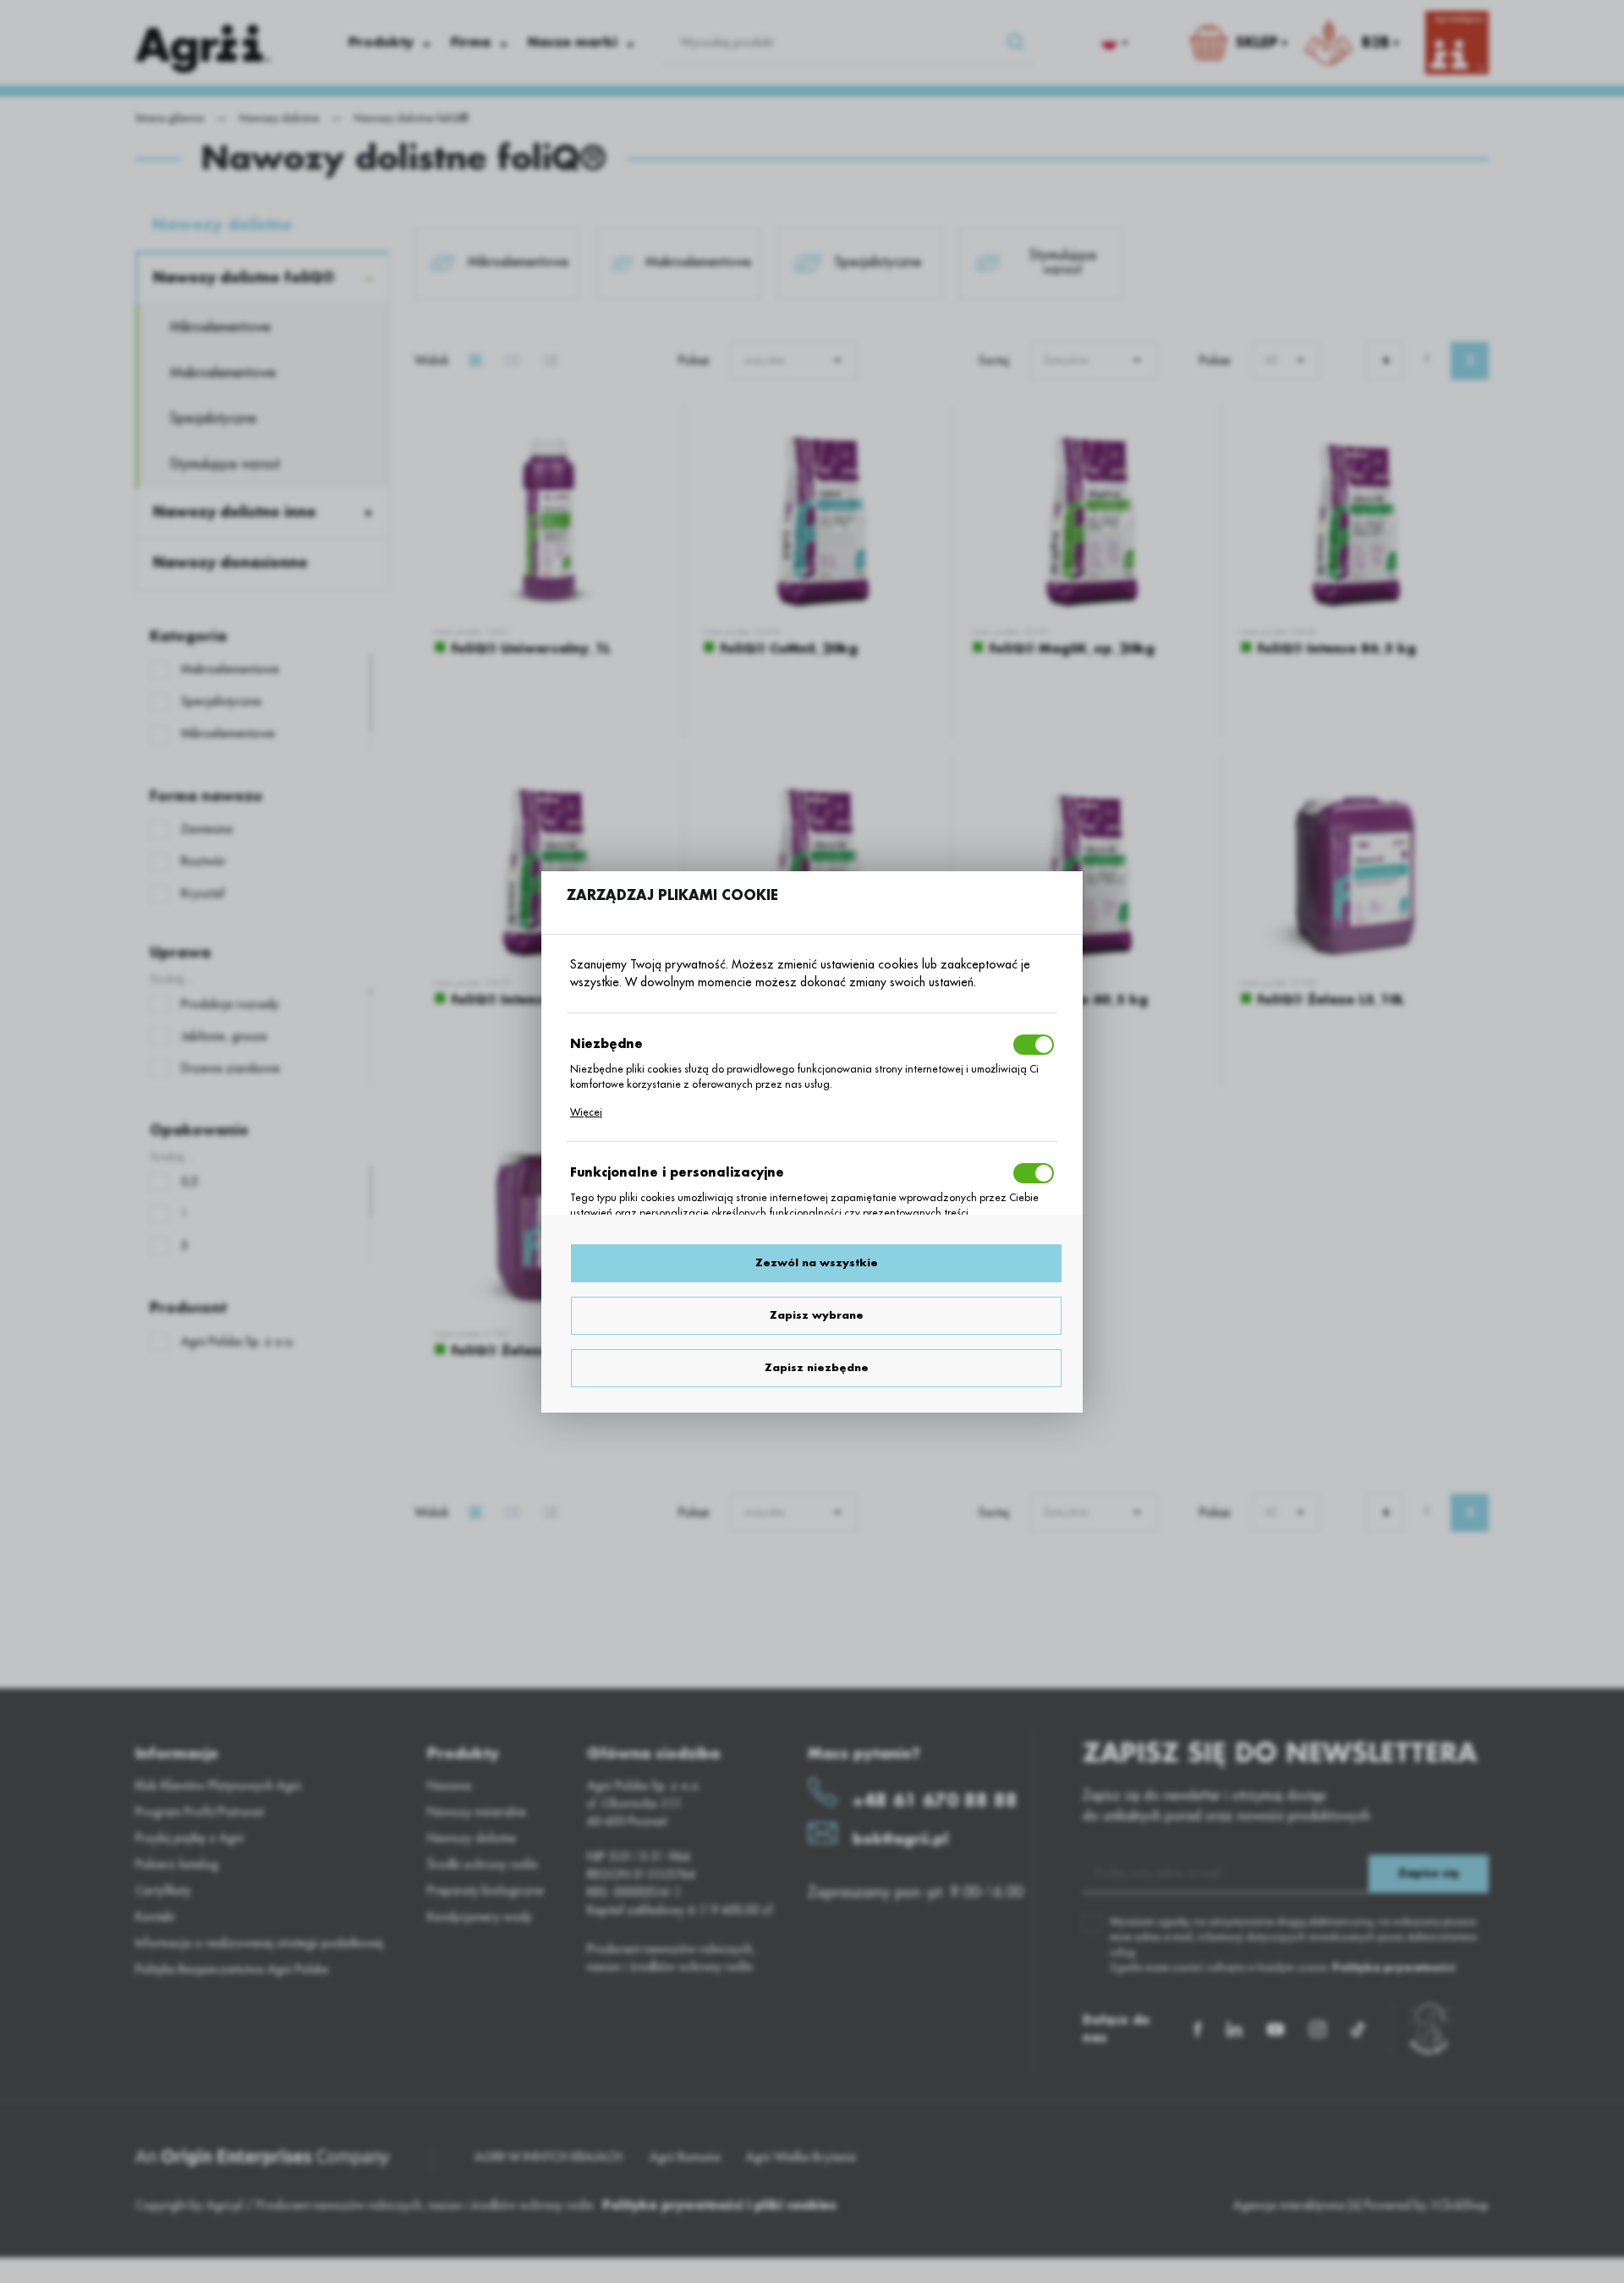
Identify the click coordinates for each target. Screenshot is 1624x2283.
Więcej (586, 1112)
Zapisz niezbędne (817, 1368)
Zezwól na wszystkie (817, 1263)
